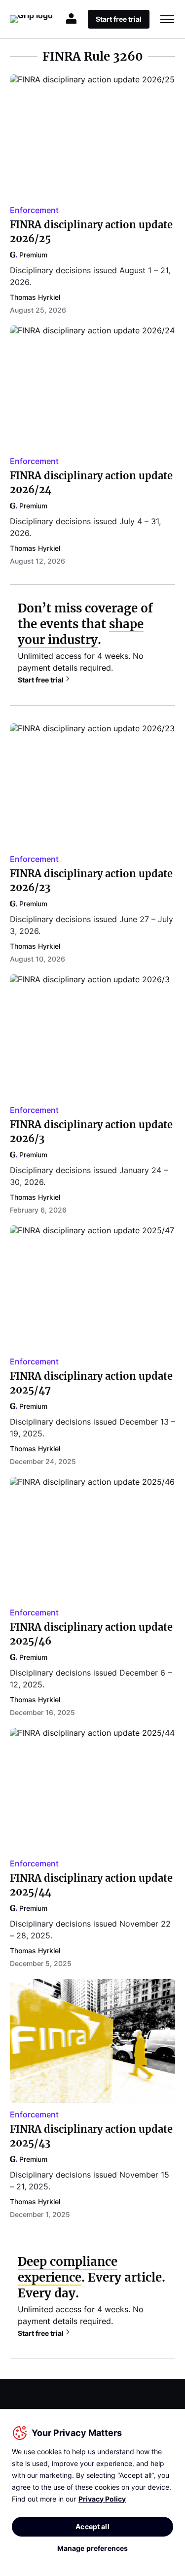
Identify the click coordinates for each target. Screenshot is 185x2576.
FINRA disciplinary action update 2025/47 (91, 1383)
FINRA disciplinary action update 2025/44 (91, 1885)
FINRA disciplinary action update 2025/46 (91, 1634)
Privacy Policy (102, 2499)
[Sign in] (72, 19)
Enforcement (34, 210)
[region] (92, 2492)
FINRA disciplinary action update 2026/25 (91, 232)
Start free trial (41, 680)
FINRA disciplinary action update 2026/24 (91, 483)
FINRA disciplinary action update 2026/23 (91, 880)
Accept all (92, 2526)
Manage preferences (93, 2548)
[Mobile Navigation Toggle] (167, 19)
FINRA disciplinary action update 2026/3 (91, 1131)
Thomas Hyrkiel (35, 297)
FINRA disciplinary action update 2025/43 (91, 2136)
